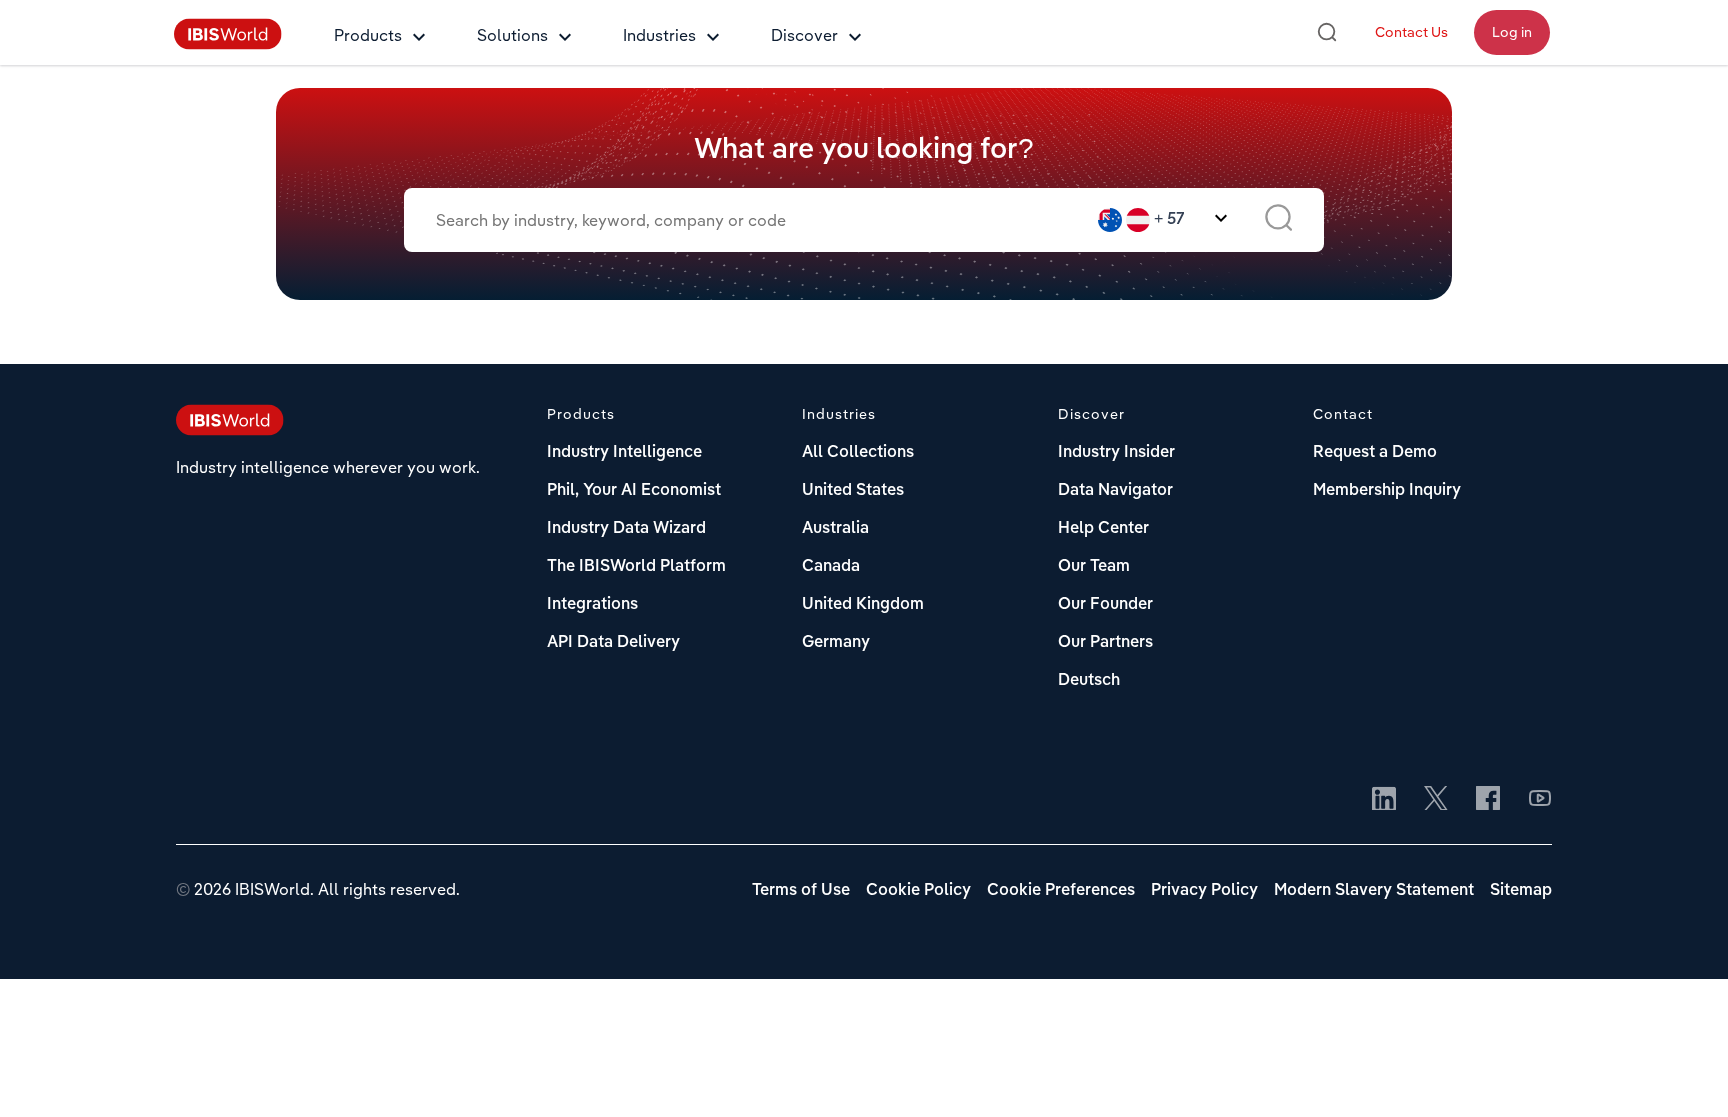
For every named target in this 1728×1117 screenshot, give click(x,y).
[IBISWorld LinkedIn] (1384, 800)
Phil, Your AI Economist (634, 491)
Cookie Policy (918, 891)
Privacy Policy (1204, 891)
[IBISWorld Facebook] (1488, 800)
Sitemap (1521, 891)
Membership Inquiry (1387, 491)
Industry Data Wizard (626, 529)
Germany (836, 643)
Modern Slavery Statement (1374, 891)
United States (853, 491)
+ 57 (1169, 220)
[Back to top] (1683, 1072)
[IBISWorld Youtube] (1540, 800)
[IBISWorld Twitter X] (1436, 800)
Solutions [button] (512, 35)
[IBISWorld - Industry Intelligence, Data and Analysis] (228, 44)
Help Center (1103, 529)
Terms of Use (801, 891)
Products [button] (368, 35)
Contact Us (1411, 32)
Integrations (592, 605)
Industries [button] (659, 35)
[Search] (1327, 32)
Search (1278, 220)
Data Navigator (1115, 491)
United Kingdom (863, 605)
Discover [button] (804, 35)
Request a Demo (1375, 453)
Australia (835, 529)
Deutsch (1089, 681)
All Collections (858, 453)
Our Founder (1105, 605)
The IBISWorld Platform (636, 567)
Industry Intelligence (624, 453)
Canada (831, 567)
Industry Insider (1116, 453)
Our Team (1094, 567)
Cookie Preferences (1061, 891)
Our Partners (1105, 643)
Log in (1512, 32)
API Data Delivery (613, 643)
